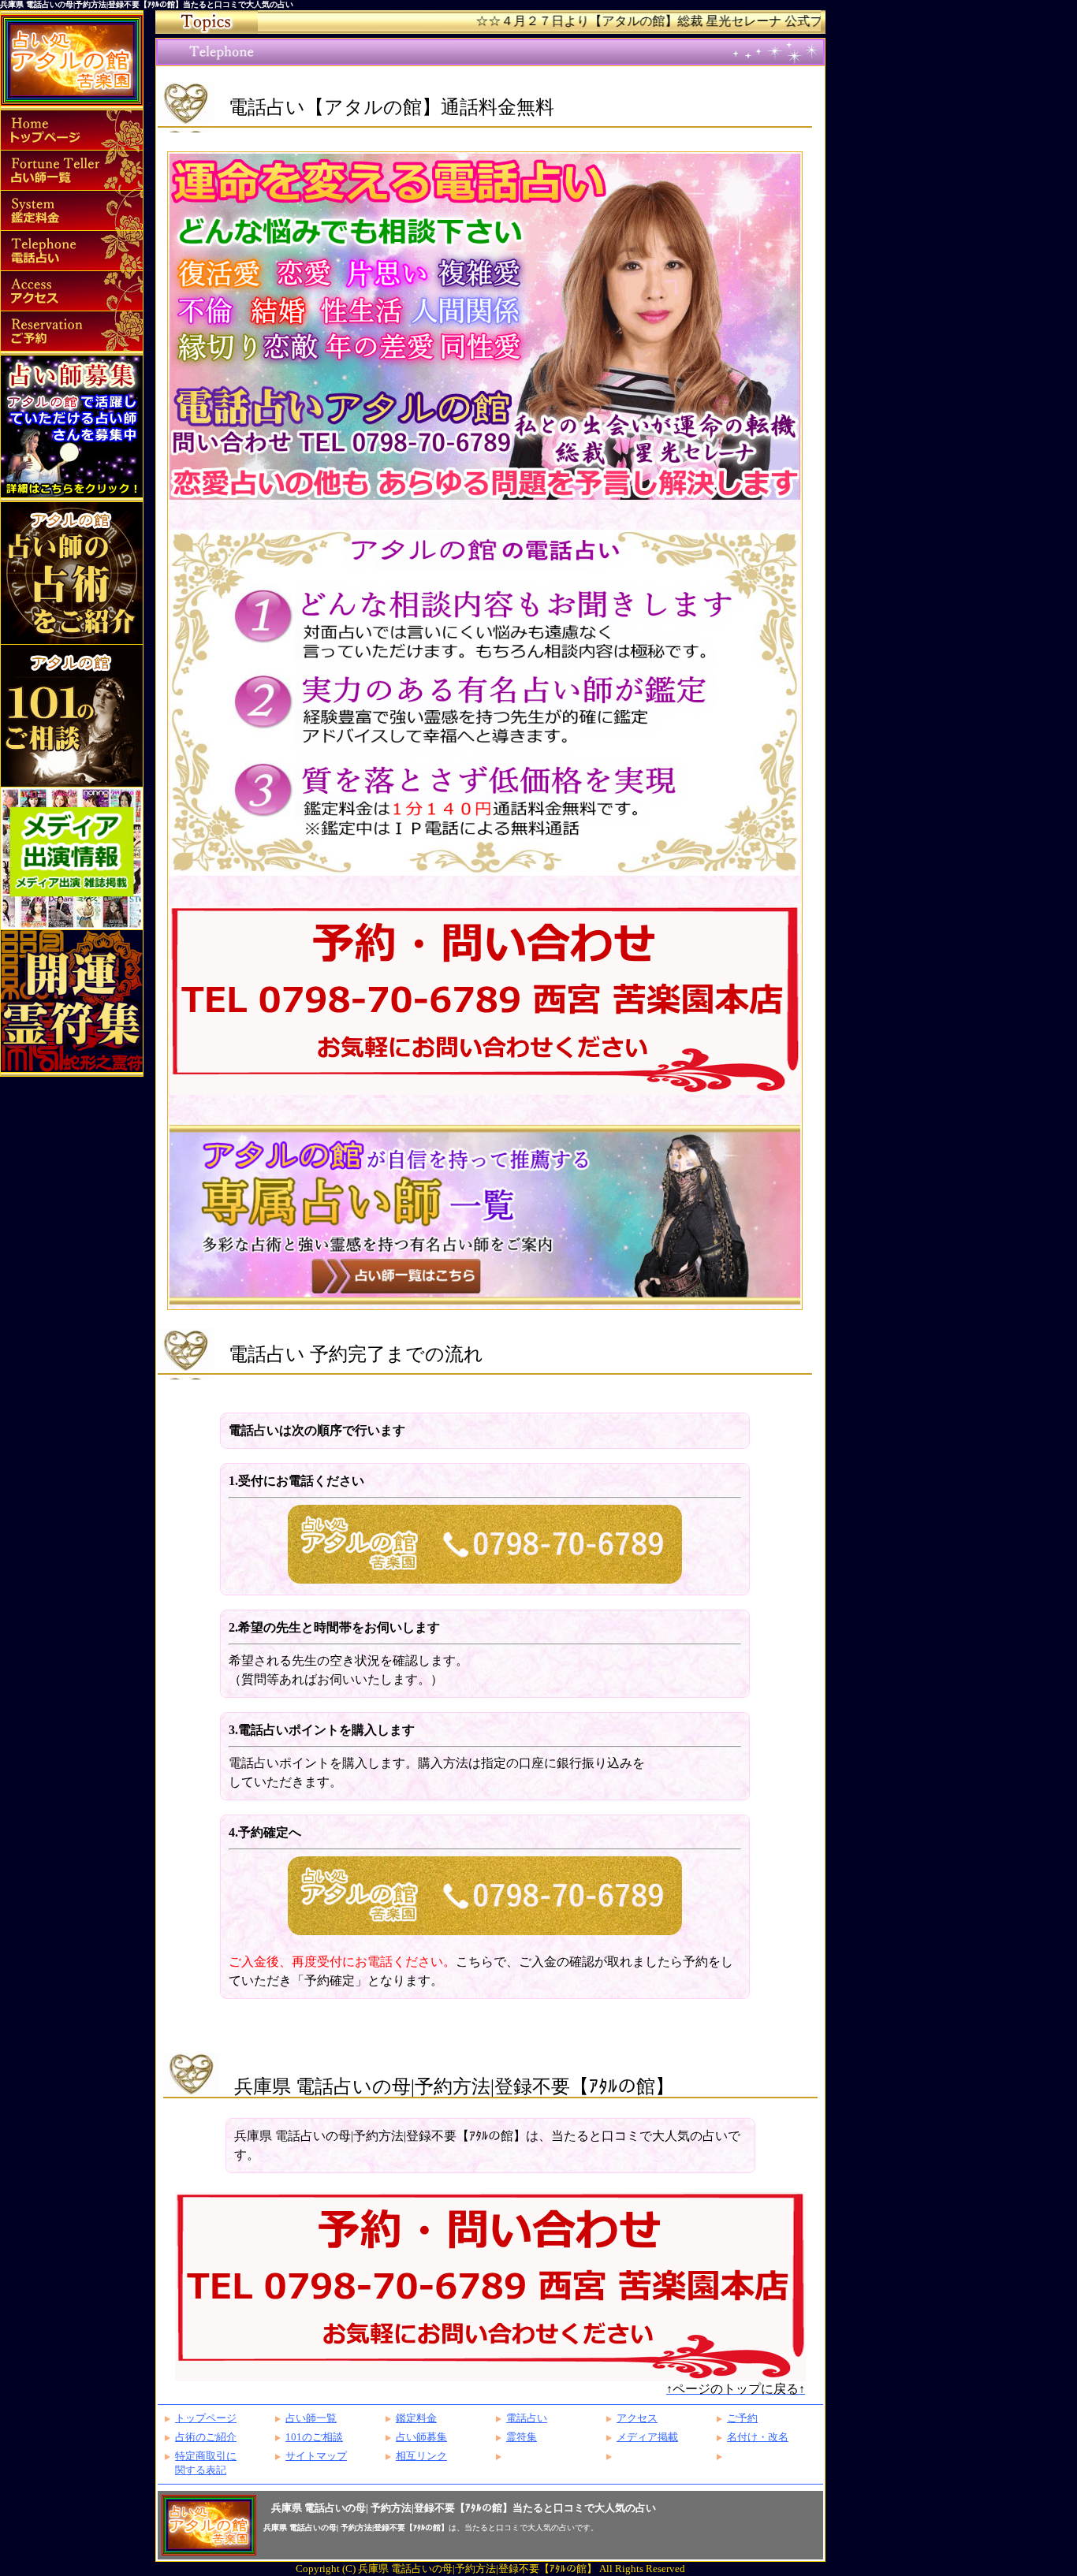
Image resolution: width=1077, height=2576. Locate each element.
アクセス (637, 2418)
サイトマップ (316, 2456)
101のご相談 (314, 2437)
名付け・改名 (758, 2437)
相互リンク (421, 2456)
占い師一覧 (311, 2418)
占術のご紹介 (206, 2437)
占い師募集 (421, 2437)
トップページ (206, 2418)
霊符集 (522, 2437)
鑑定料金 (416, 2418)
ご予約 (742, 2418)
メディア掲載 (647, 2437)
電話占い (527, 2418)
